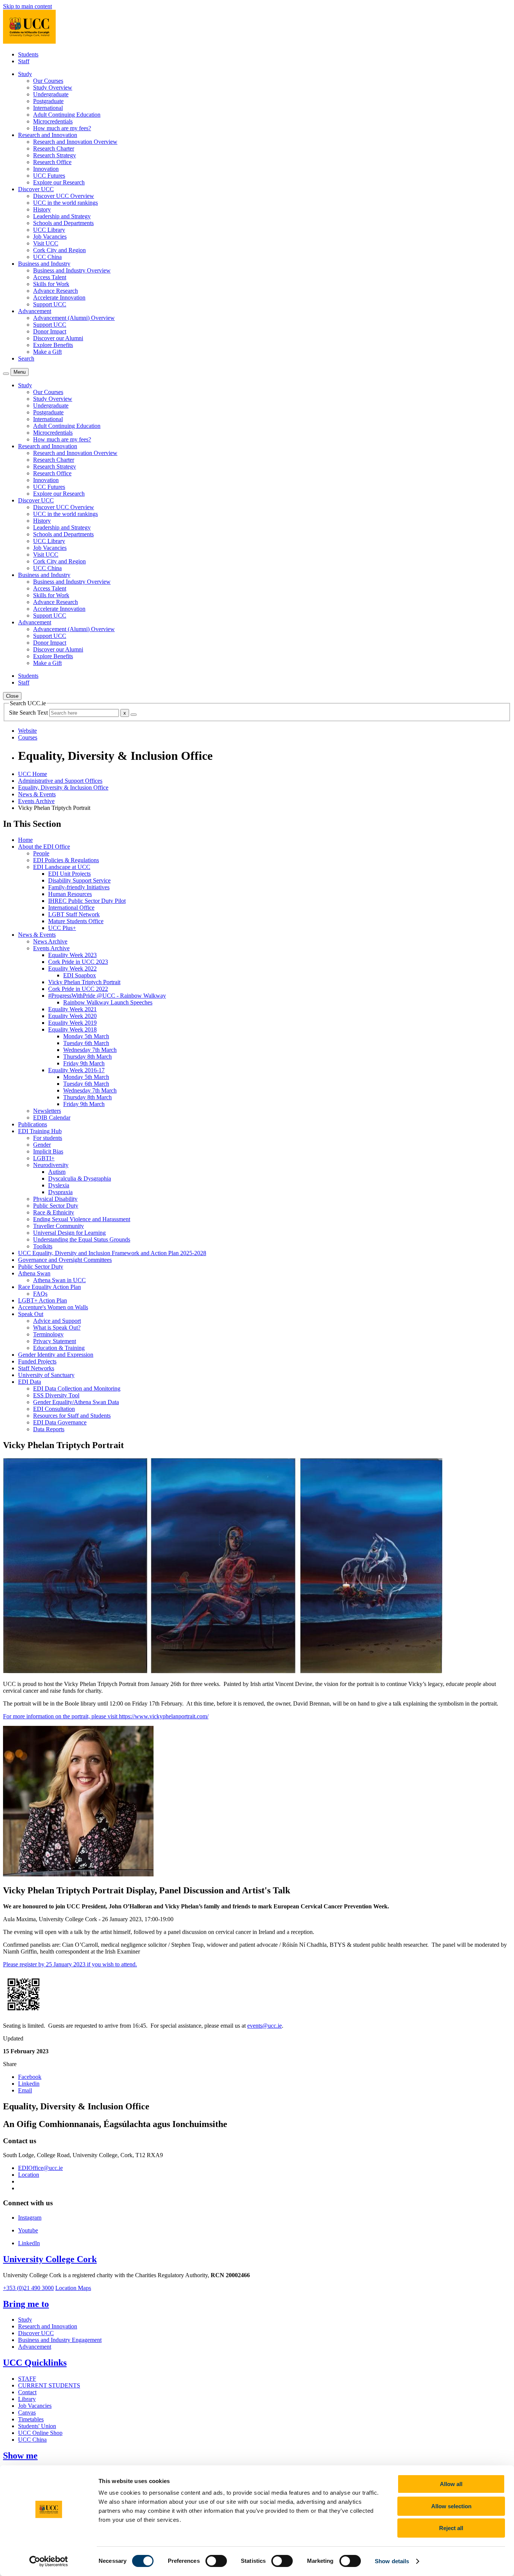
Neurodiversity (51, 1165)
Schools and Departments (63, 223)
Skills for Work (51, 284)
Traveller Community (59, 1226)
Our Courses (48, 81)
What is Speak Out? (57, 1328)
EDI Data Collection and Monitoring (77, 1388)
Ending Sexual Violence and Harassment (82, 1219)
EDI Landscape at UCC (62, 867)
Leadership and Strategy (62, 216)
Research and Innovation (48, 2326)
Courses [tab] (28, 737)
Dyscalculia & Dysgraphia (80, 1178)
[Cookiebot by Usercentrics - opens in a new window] (49, 2561)
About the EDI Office (44, 847)
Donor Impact (50, 331)
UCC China (47, 257)
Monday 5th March (86, 1036)
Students (28, 54)
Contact (27, 2392)
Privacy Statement (55, 1341)
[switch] (216, 2561)
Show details (392, 2561)
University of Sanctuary (46, 1375)
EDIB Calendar (52, 1118)
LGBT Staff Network (74, 914)
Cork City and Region (59, 250)
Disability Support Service (79, 880)
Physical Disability (55, 1199)
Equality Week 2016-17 (76, 1070)
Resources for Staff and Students (72, 1416)
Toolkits (43, 1246)
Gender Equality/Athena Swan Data (76, 1402)
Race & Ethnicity (54, 1212)
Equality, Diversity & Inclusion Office (63, 787)
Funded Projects (37, 1361)
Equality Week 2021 (72, 1009)
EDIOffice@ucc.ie (40, 2168)
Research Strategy (55, 155)
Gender (42, 1145)
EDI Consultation (54, 1409)
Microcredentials (53, 121)
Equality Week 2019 (72, 1023)
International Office (71, 908)
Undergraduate (51, 94)
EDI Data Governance (60, 1422)
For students (48, 1138)
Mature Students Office (76, 921)
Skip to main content (27, 6)
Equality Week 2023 (72, 955)
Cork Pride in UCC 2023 (78, 962)
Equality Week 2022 (72, 968)
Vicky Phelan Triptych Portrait (84, 982)
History (42, 209)
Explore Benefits (53, 345)
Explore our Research (59, 182)
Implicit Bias (48, 1151)
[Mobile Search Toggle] (6, 374)
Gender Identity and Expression (56, 1355)
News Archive (50, 941)
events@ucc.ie (265, 2026)
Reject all (451, 2528)
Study (25, 2320)
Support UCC (50, 304)
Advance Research (56, 291)
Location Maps (73, 2288)
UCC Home (33, 774)
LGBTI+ (44, 1158)
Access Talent (50, 277)
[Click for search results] (134, 715)
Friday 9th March (84, 1063)
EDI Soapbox (80, 975)
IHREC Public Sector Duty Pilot (87, 901)
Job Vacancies (50, 237)
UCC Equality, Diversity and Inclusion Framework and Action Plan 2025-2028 (112, 1253)
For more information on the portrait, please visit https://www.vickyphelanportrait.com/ (106, 1716)
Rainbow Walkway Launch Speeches (108, 1002)
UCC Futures (49, 176)
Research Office (52, 162)
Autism (57, 1172)
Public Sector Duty (56, 1206)
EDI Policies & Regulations (66, 860)
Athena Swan (34, 1273)
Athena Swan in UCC (59, 1280)
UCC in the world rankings (65, 203)
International (48, 108)
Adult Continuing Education (67, 115)
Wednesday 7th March (90, 1050)
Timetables (31, 2419)
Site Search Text (29, 713)
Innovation (46, 169)
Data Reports (49, 1429)
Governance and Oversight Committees (65, 1260)
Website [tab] (27, 731)
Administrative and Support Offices (60, 781)
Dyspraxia (60, 1192)
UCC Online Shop (40, 2433)
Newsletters (47, 1111)
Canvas (27, 2412)
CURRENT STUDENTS (49, 2385)
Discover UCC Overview (64, 196)
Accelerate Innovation (59, 297)
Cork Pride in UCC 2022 (78, 989)
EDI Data (30, 1382)
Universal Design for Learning (69, 1233)
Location (29, 2175)
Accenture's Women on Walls (53, 1307)
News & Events (37, 794)
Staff (24, 61)
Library (27, 2399)
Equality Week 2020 (72, 1016)
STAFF (27, 2379)
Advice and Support (57, 1321)
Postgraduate (48, 101)
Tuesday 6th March (86, 1043)
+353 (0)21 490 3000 (28, 2288)
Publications (33, 1124)
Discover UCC (36, 2333)
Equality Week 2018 (72, 1029)
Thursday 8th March (87, 1057)
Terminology (48, 1334)
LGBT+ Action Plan (43, 1300)
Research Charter (54, 148)
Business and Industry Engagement (60, 2340)
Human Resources (70, 894)
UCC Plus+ (62, 928)
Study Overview (53, 87)
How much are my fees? (62, 128)
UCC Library (49, 230)
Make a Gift (47, 352)
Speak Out (31, 1314)
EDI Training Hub (40, 1131)
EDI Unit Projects (69, 874)
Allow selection (451, 2506)
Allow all (451, 2484)
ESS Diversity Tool (56, 1395)
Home (25, 840)
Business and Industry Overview (72, 270)
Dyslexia (59, 1185)
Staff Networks (36, 1368)
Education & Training (59, 1348)
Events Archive (36, 801)
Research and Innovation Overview (75, 142)
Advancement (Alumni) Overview (74, 318)
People (41, 853)
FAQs (40, 1294)
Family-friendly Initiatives (79, 887)
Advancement (35, 2347)
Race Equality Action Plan (49, 1287)
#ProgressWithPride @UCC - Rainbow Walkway (107, 996)
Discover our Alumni (58, 338)
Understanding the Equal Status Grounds (82, 1239)
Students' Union (37, 2426)
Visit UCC (46, 243)
